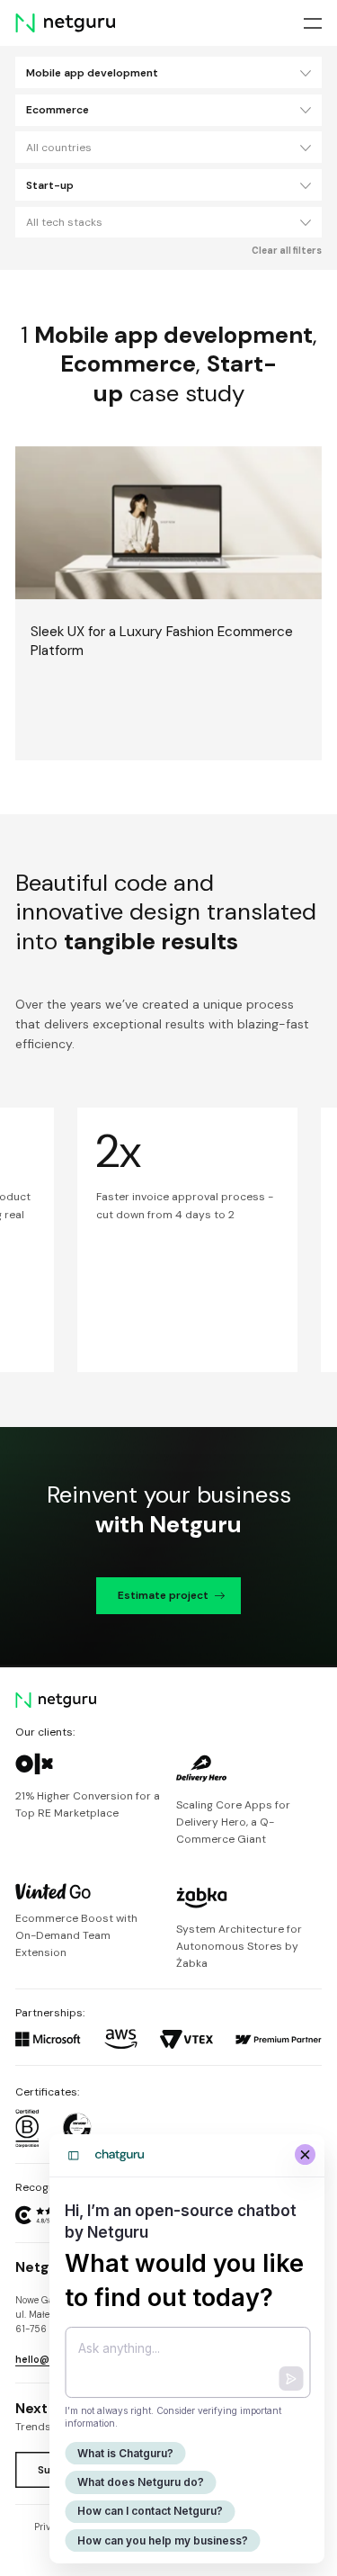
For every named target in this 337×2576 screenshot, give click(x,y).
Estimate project (163, 1595)
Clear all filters (287, 251)
